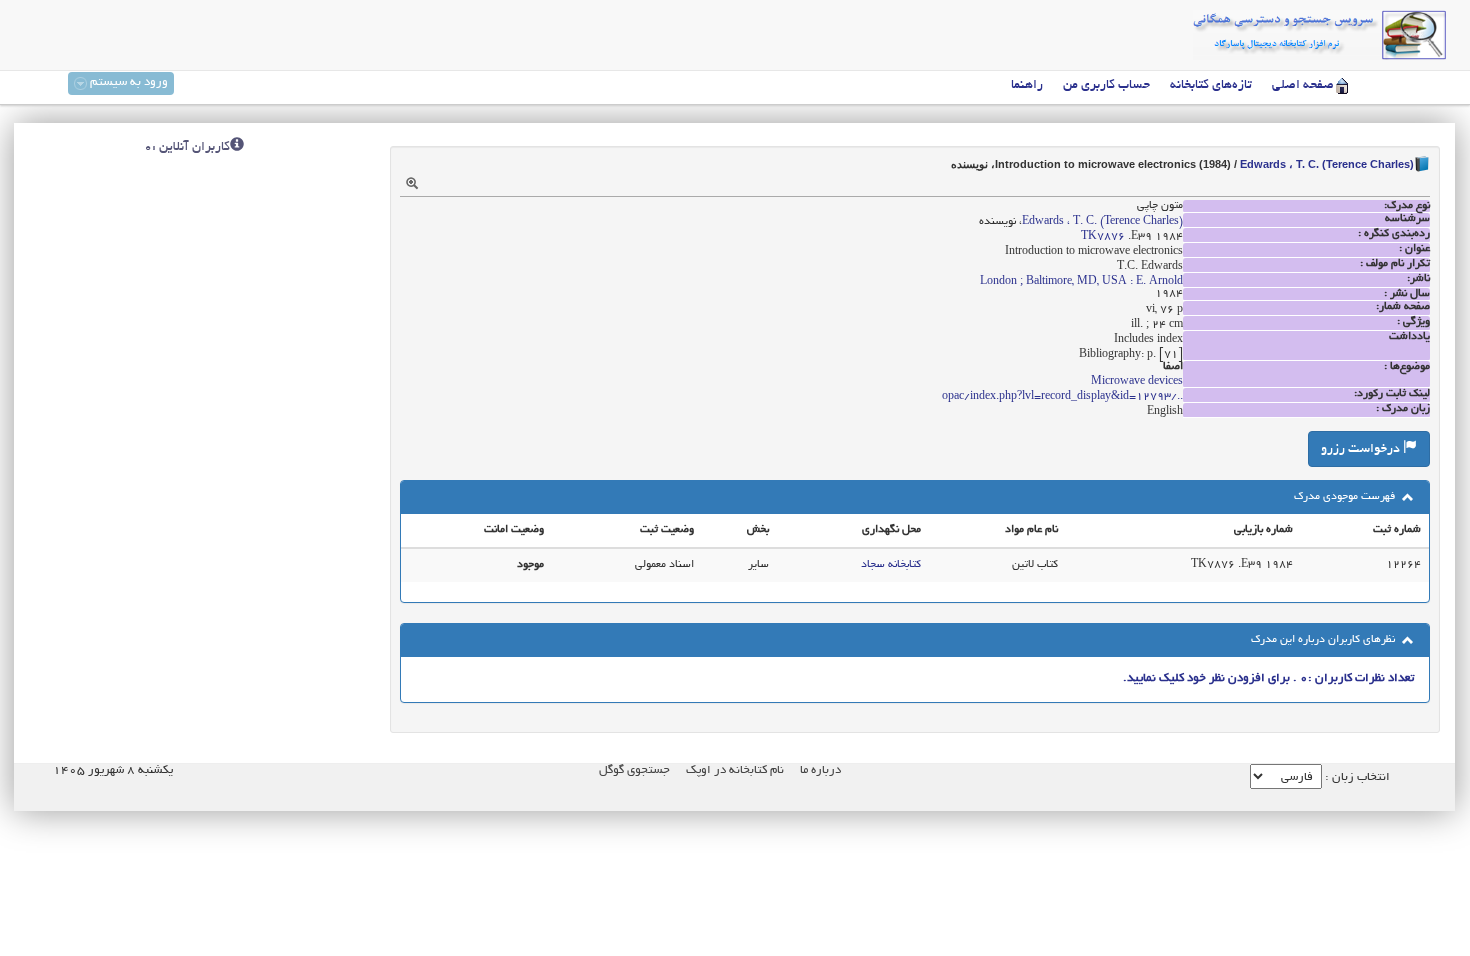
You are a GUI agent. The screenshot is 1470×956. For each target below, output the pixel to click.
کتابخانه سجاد (891, 565)
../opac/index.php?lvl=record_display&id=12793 (1062, 397)
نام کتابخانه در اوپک (735, 770)
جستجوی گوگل (634, 770)
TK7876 (1103, 237)
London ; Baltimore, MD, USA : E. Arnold (1081, 282)
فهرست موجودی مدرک (1346, 497)
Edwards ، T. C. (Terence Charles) (1327, 164)
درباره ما (820, 770)
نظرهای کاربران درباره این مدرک (1324, 640)
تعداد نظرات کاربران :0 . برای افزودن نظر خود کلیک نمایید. (1268, 678)
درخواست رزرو (1362, 450)
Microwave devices (1137, 382)
